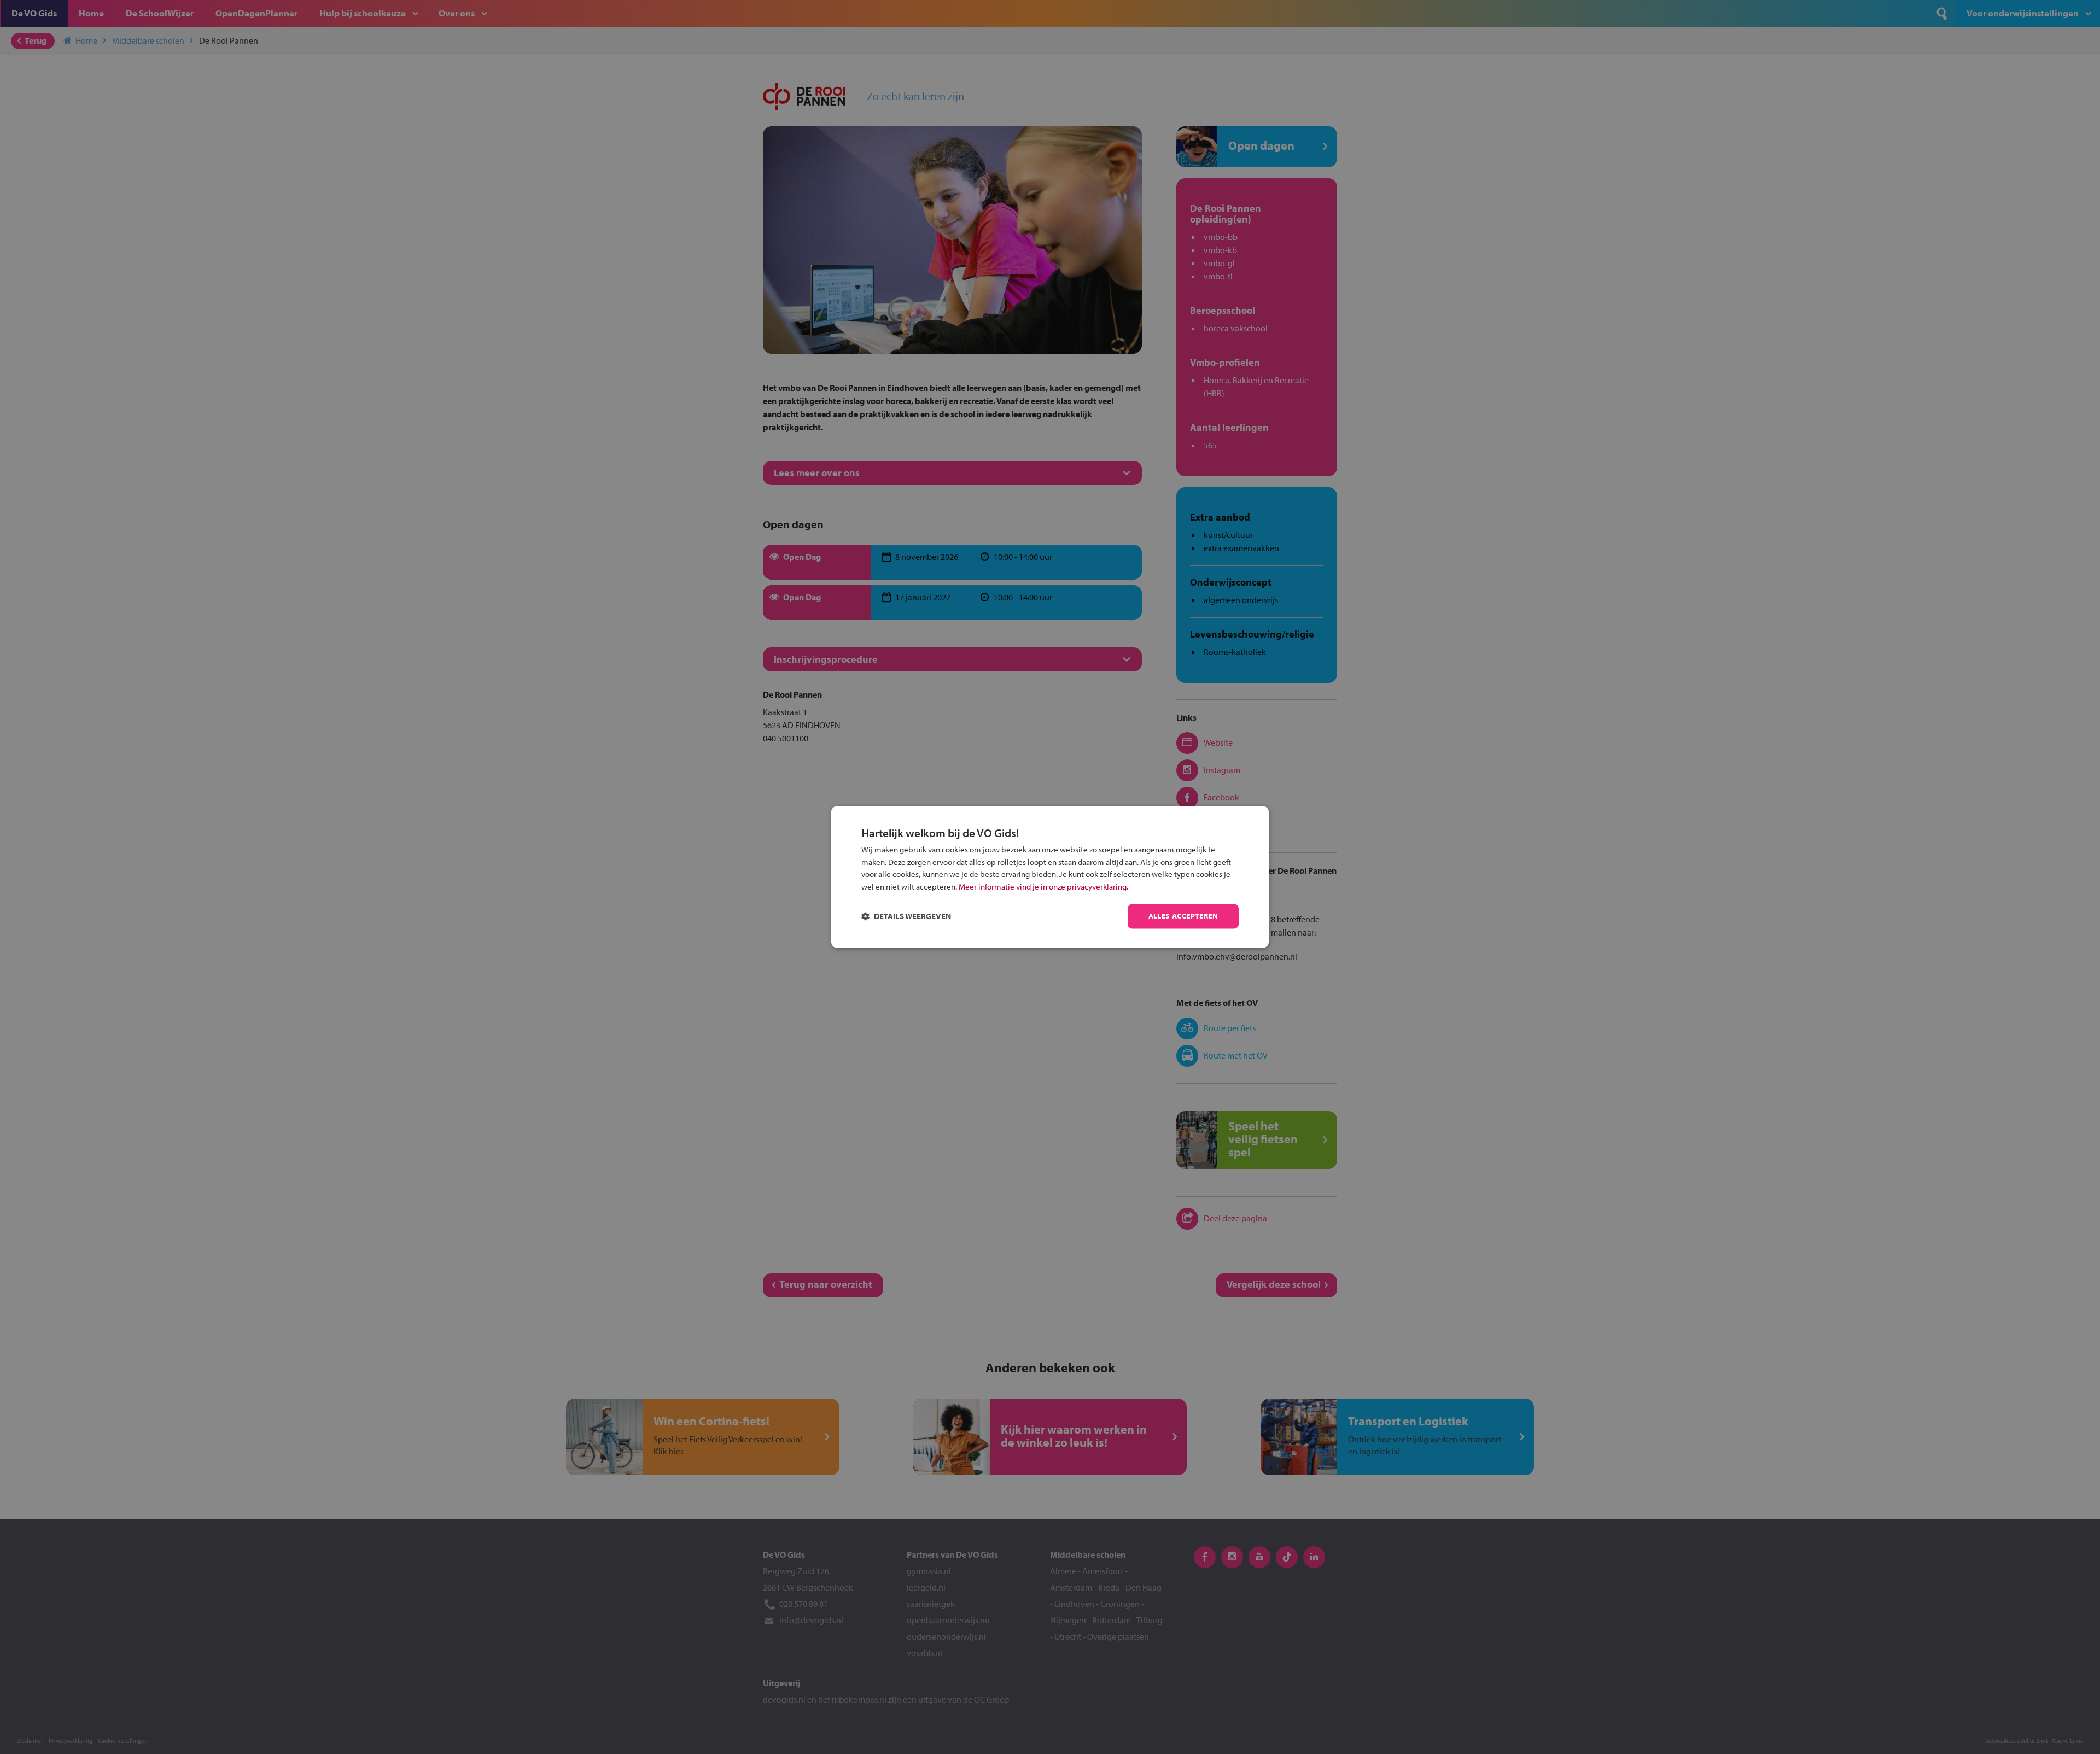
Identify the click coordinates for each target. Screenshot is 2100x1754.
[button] (906, 917)
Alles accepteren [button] (1183, 916)
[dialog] (1050, 877)
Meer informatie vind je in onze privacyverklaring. (1043, 887)
